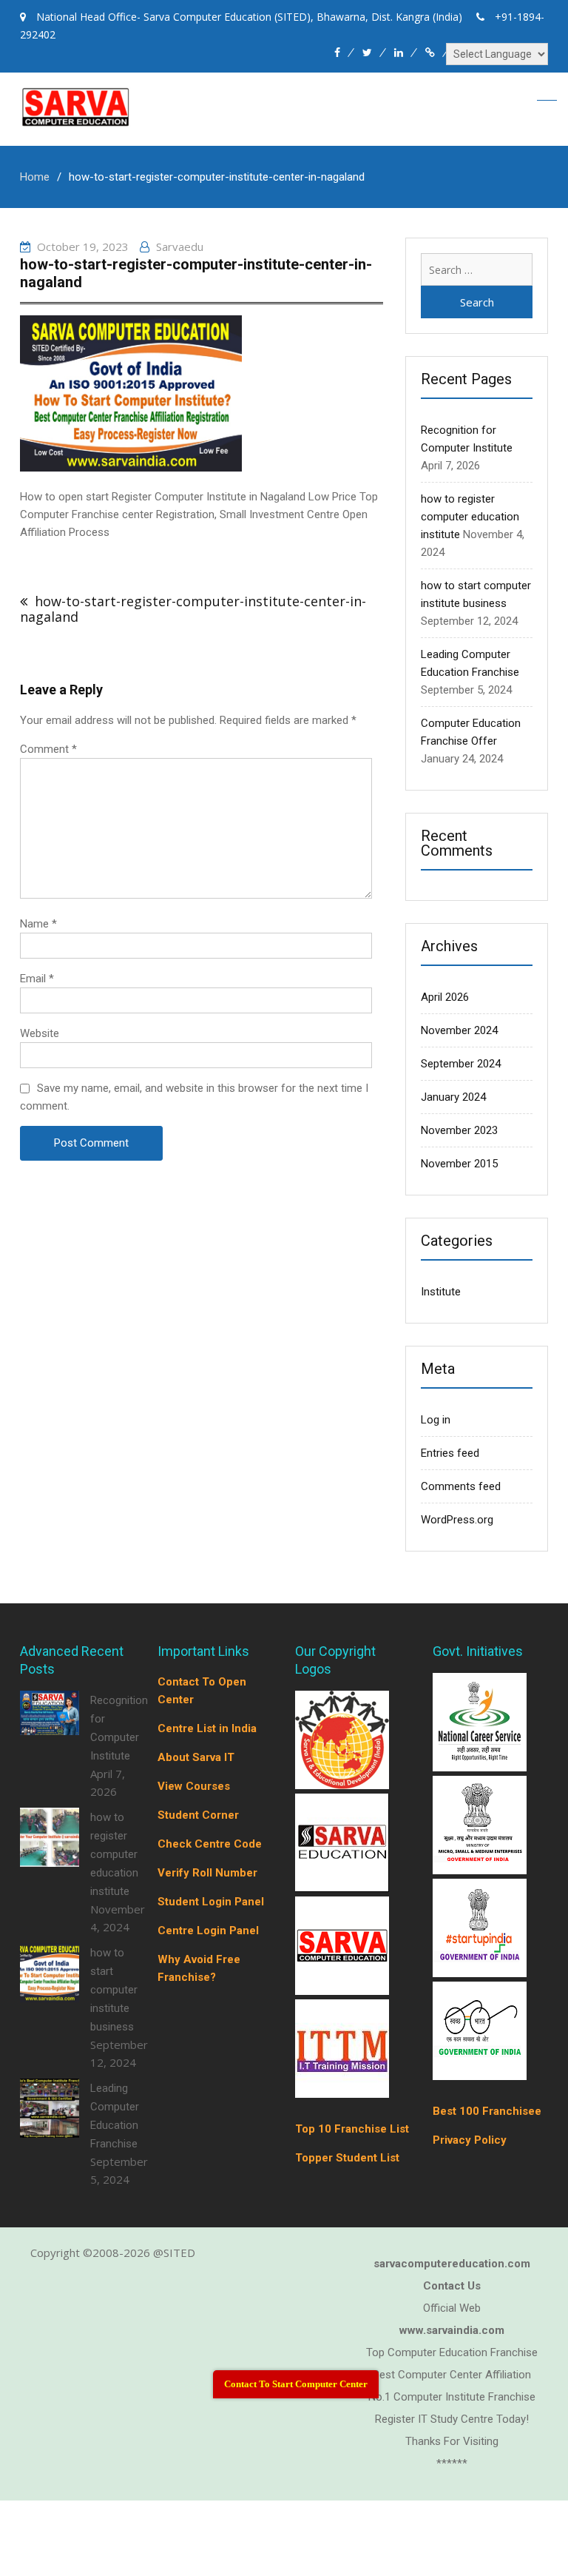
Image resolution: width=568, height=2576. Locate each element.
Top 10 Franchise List (352, 2129)
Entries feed (450, 1453)
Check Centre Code (210, 1844)
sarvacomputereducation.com (452, 2264)
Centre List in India (207, 1728)
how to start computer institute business (114, 1990)
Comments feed (461, 1486)
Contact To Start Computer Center (296, 2384)
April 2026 (445, 997)
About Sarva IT (196, 1757)
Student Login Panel (211, 1902)
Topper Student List (347, 2158)
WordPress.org (457, 1520)
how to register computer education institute (470, 517)
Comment (48, 749)
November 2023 (459, 1130)
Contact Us (452, 2286)
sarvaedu (180, 246)
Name (38, 924)
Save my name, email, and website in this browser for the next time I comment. (194, 1097)
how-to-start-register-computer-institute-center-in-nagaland (193, 609)
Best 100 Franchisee (487, 2111)
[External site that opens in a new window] (342, 1785)
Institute (441, 1292)
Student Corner (198, 1815)
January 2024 (453, 1097)
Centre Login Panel (208, 1931)
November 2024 (459, 1030)
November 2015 (459, 1164)
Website (40, 1033)
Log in (436, 1420)
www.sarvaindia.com (452, 2330)
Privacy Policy (470, 2140)
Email (37, 979)
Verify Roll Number (207, 1873)
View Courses (194, 1786)
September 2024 (461, 1064)
